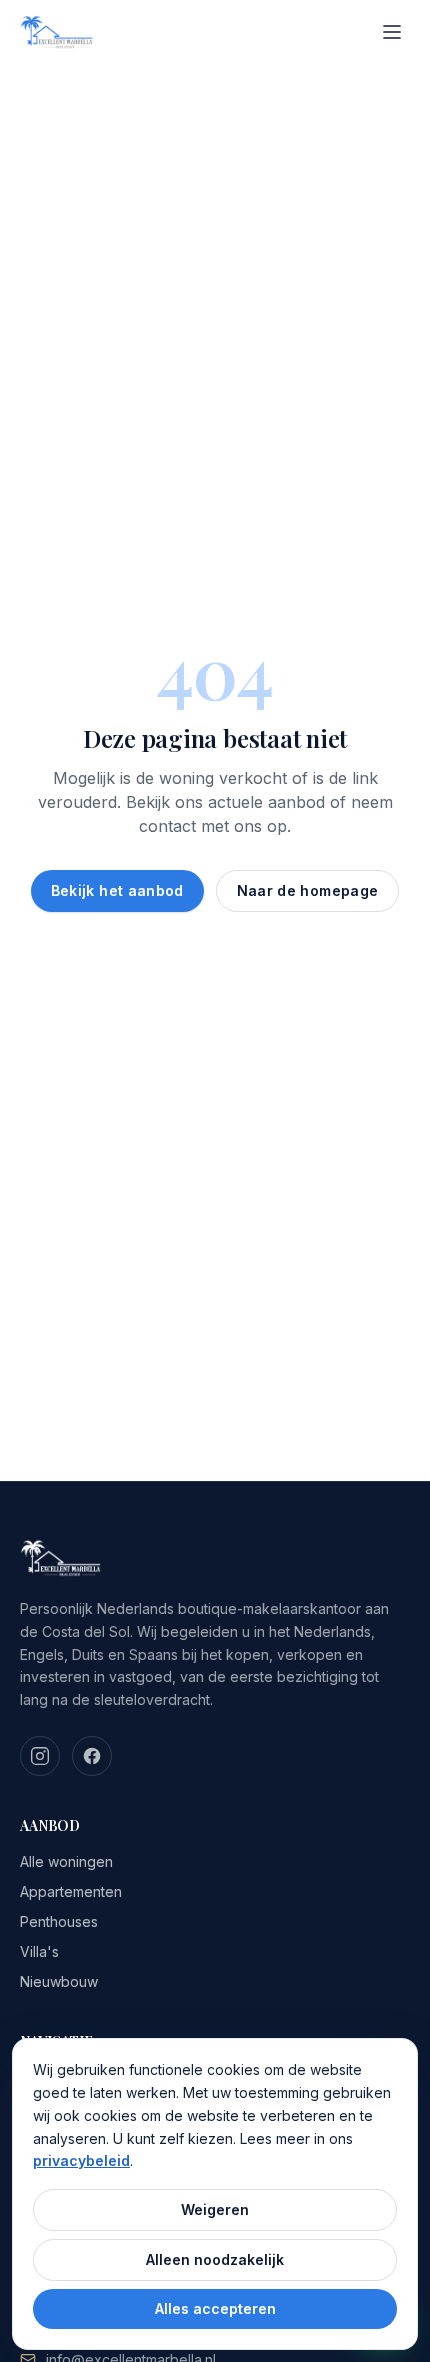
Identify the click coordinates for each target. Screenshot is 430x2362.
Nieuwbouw (59, 1981)
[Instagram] (40, 1756)
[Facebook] (92, 1756)
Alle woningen (66, 1861)
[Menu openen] (392, 32)
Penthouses (59, 1921)
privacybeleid (81, 2160)
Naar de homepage (308, 890)
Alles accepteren (215, 2308)
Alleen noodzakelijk (215, 2259)
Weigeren (215, 2209)
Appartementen (71, 1891)
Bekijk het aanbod (117, 890)
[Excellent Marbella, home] (57, 32)
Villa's (39, 1951)
